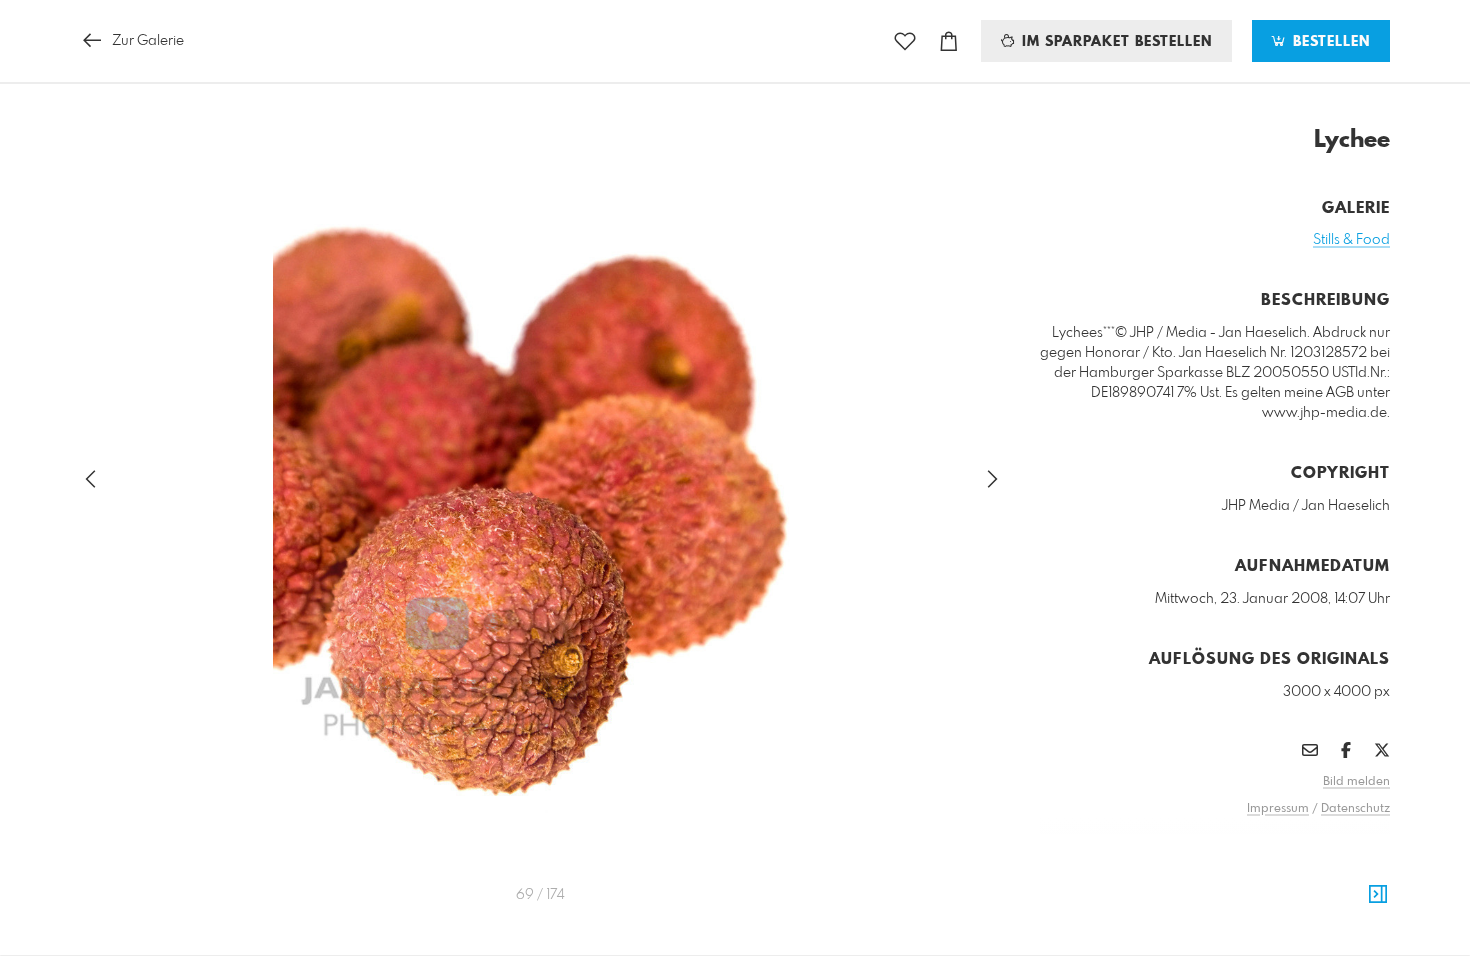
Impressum (1278, 809)
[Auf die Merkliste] (905, 41)
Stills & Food (1351, 240)
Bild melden (1356, 782)
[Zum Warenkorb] (949, 41)
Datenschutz (1355, 809)
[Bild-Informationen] (1378, 895)
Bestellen (1329, 42)
